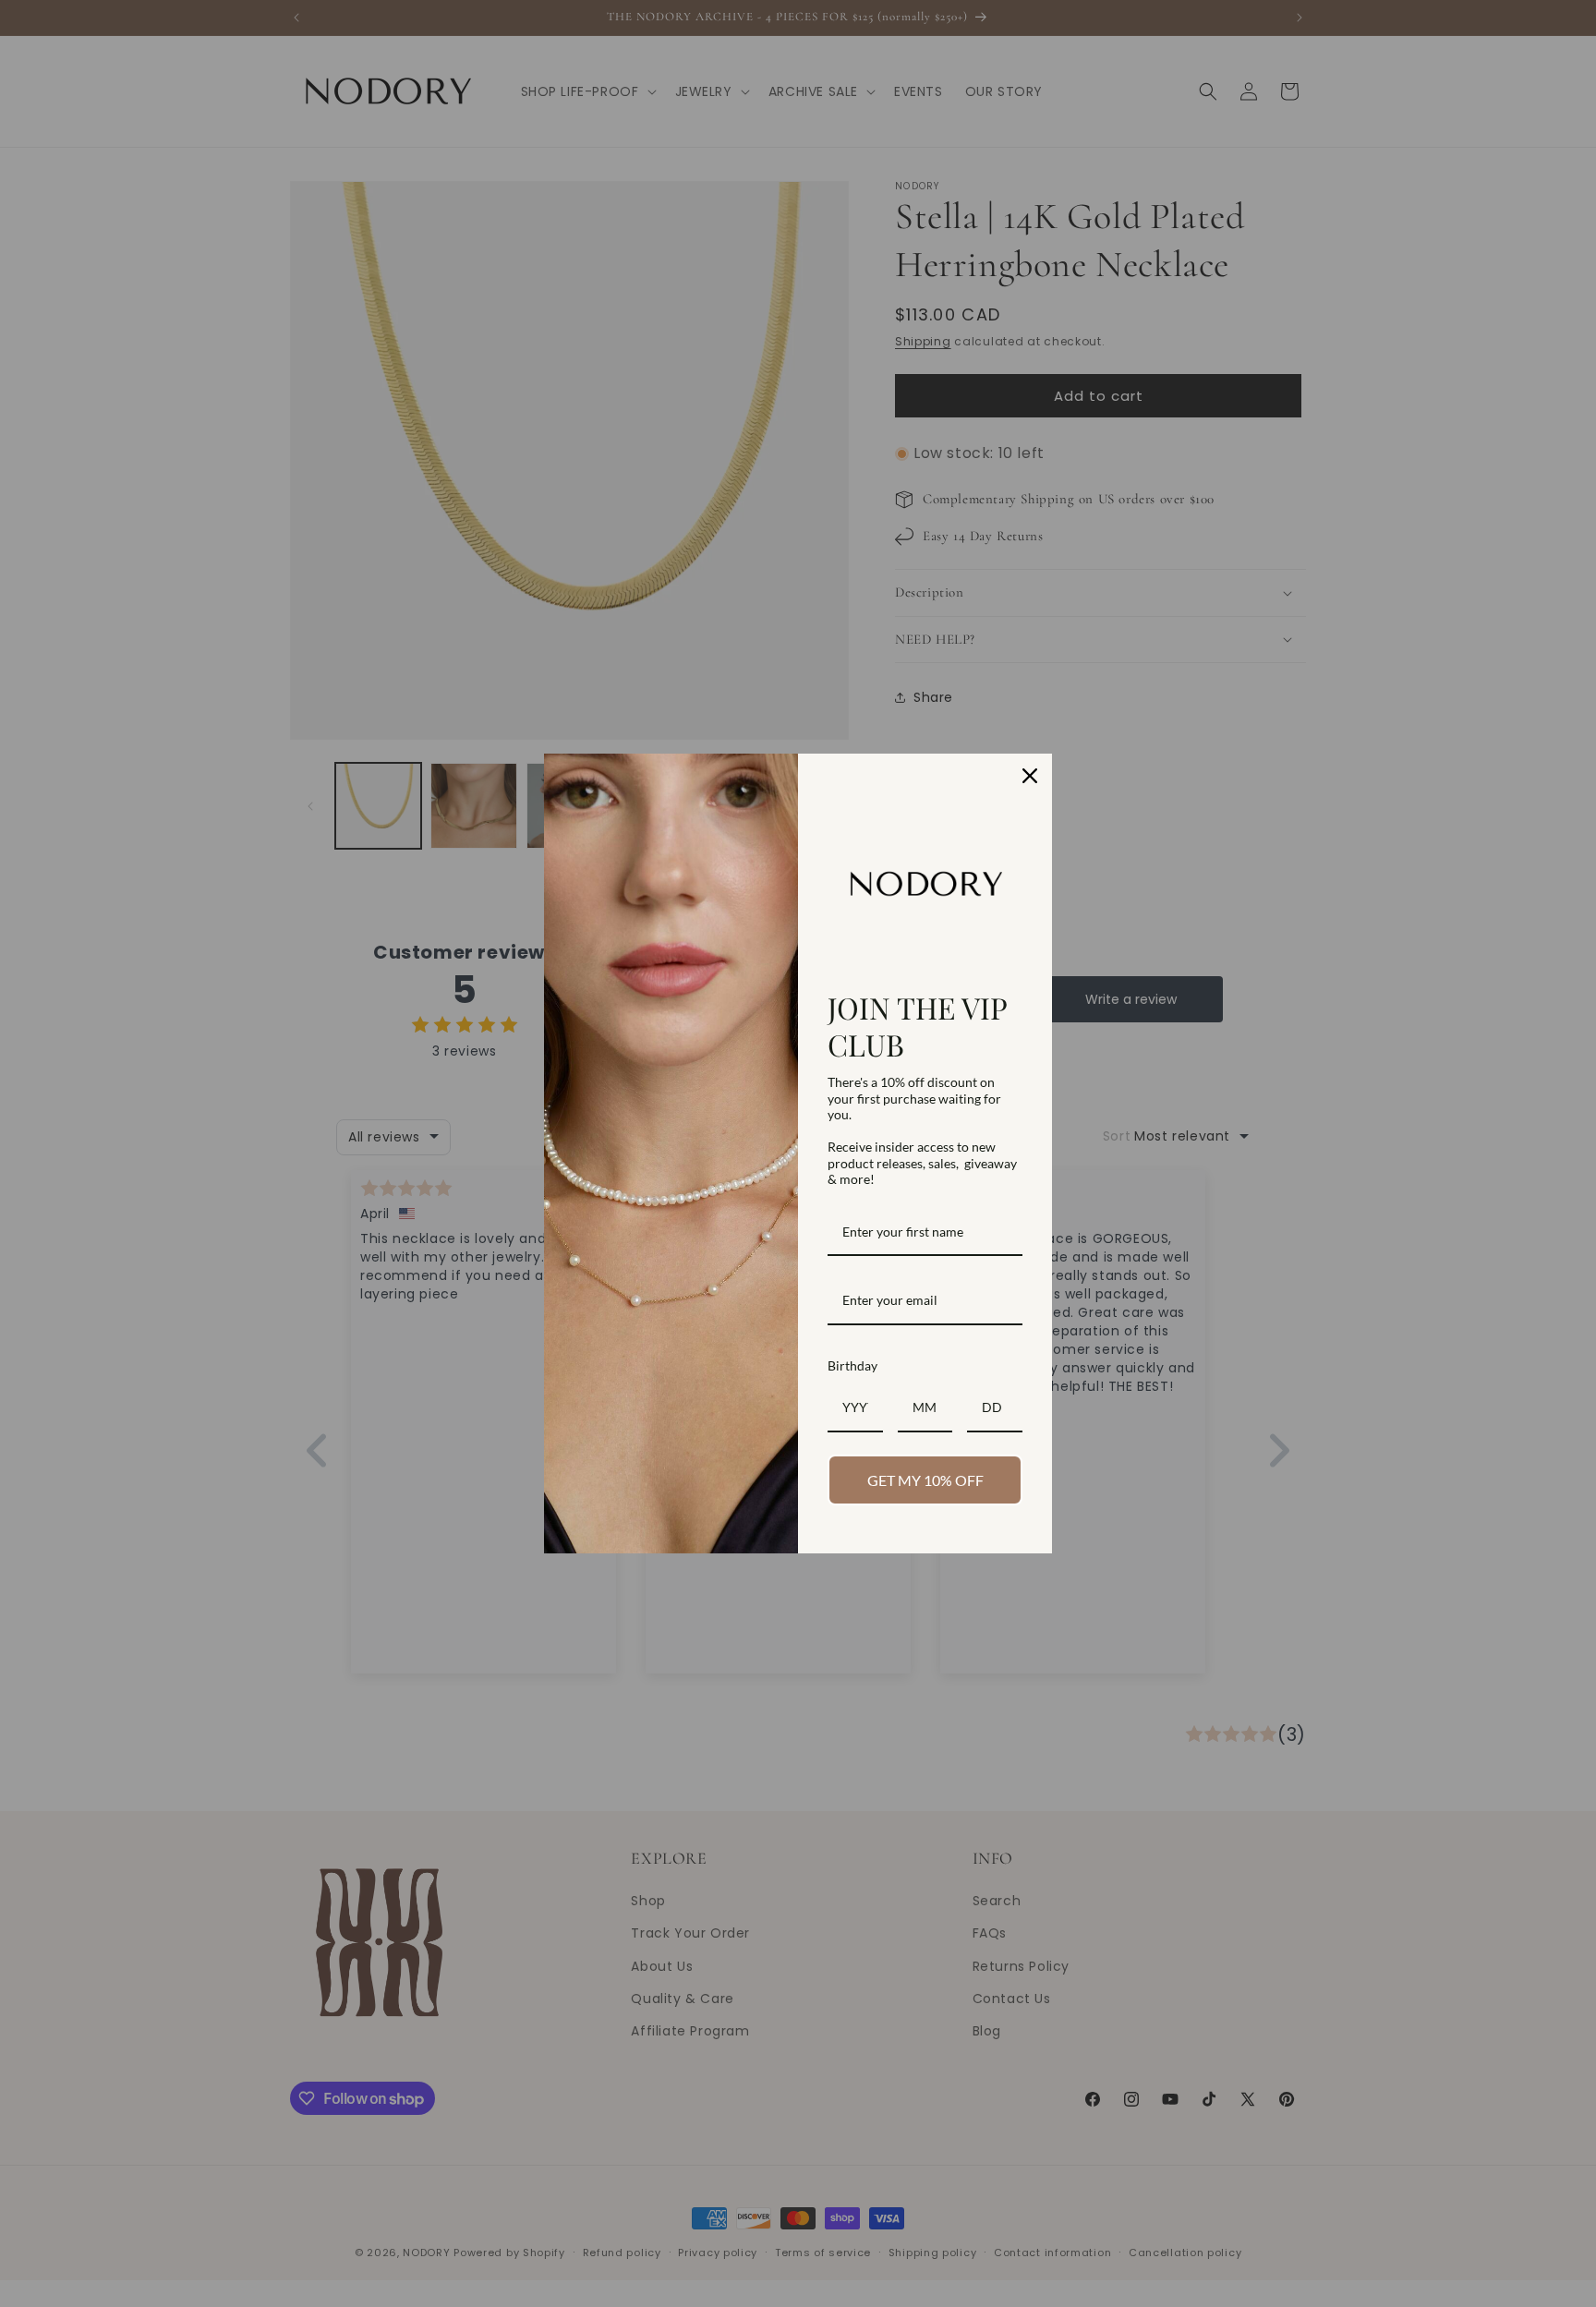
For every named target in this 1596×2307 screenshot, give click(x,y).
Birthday (852, 1365)
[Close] (1030, 776)
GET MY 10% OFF (925, 1480)
